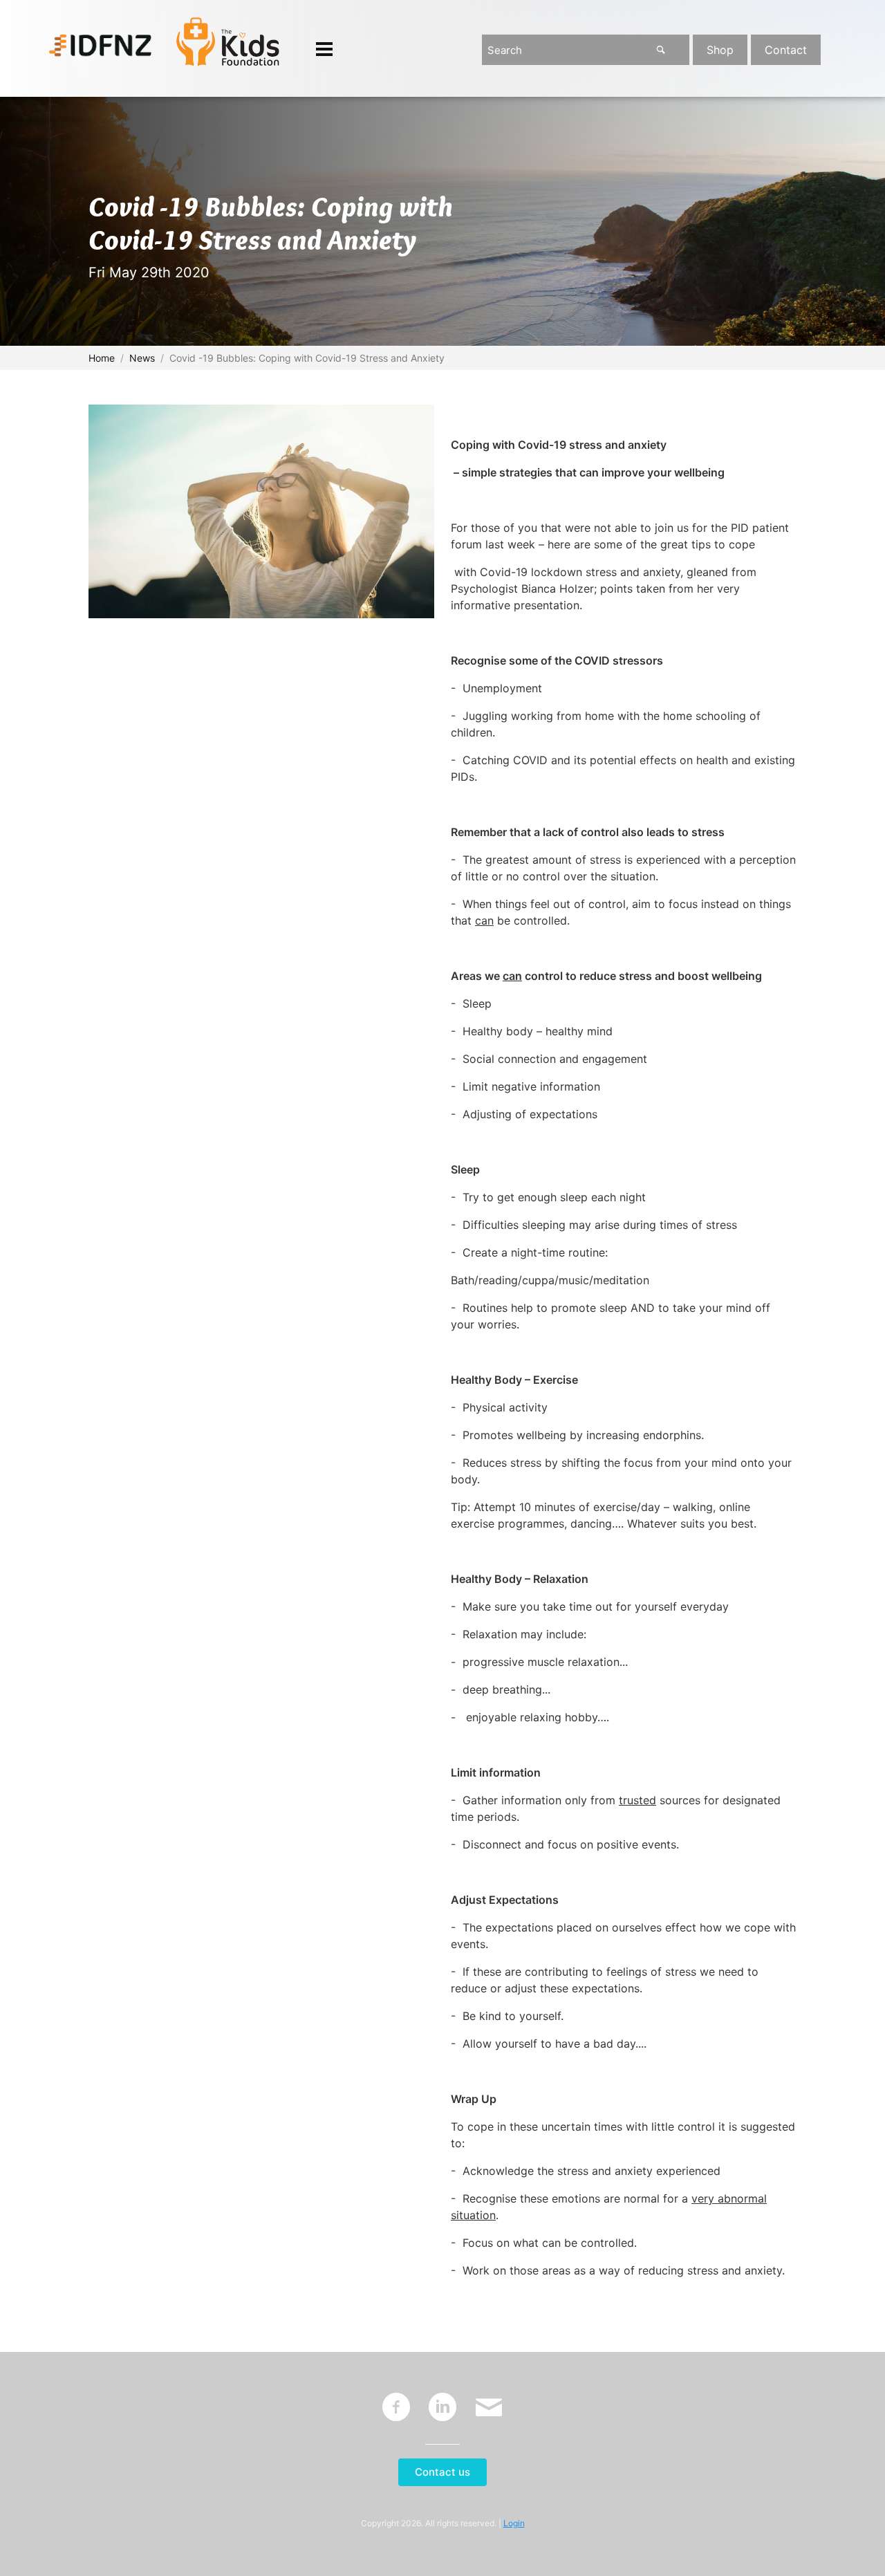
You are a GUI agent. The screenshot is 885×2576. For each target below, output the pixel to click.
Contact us (442, 2472)
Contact (786, 50)
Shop (720, 50)
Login (514, 2523)
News (142, 358)
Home (102, 358)
